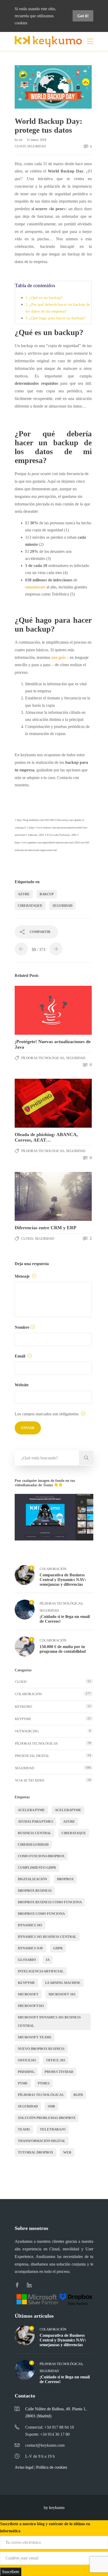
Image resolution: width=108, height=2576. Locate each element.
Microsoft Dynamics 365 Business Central (49, 2021)
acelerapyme (68, 1810)
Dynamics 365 (30, 1925)
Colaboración (53, 1569)
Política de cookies (52, 2467)
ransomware (35, 587)
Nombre (22, 1327)
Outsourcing (27, 1731)
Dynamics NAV (31, 1948)
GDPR (58, 1948)
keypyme (26, 1983)
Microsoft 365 (62, 1994)
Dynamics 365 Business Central (47, 1937)
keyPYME (23, 1719)
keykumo (23, 1707)
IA (48, 1960)
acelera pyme (31, 1810)
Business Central (35, 1833)
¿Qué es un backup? (46, 297)
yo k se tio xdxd (29, 1780)
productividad (59, 2072)
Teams (24, 2129)
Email (20, 1356)
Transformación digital (42, 2141)
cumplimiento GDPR (37, 1868)
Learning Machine (63, 1983)
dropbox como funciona (41, 1914)
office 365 (56, 2060)
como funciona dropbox (41, 1856)
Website (22, 1385)
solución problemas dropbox (47, 2118)
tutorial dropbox (36, 2152)
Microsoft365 (31, 2006)
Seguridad (37, 146)
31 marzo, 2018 (36, 140)
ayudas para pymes (36, 1821)
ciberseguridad (33, 1845)
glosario (27, 1960)
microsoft (28, 1994)
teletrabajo (53, 2129)
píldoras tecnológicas (41, 2095)
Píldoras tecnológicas (43, 1058)
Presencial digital (32, 1756)
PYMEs (44, 2083)
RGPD (78, 2095)
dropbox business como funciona (50, 1902)
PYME (23, 2083)
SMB (51, 2106)
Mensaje (23, 1276)
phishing (26, 2072)
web (67, 2152)
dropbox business (35, 1891)
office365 (27, 2060)
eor (21, 140)
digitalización (32, 1879)
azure (24, 894)
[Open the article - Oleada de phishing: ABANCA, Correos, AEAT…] (34, 1103)
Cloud (20, 146)
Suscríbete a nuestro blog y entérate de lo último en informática (45, 2527)
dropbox (65, 1879)
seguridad (62, 906)
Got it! (83, 16)
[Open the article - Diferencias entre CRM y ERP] (34, 1196)
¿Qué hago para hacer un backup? (57, 318)
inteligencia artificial (41, 1971)
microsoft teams (35, 2037)
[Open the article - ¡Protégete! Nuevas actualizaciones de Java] (34, 1010)
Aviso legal (24, 2467)
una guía (58, 657)
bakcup (47, 894)
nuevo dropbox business (41, 2049)
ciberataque (30, 906)
